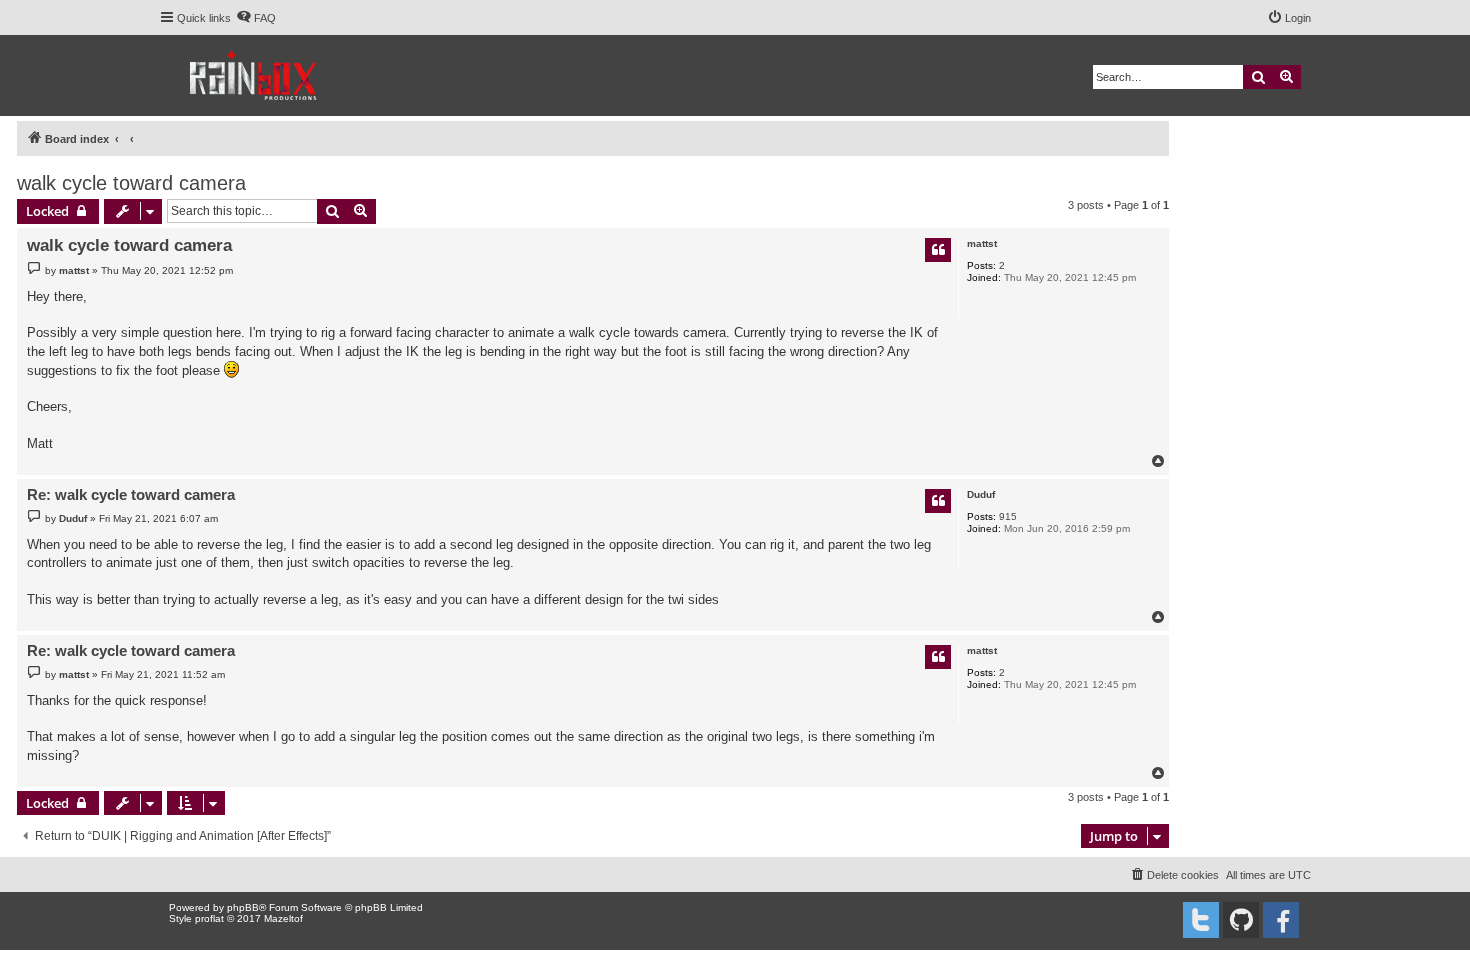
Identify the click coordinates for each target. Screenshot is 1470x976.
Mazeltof (283, 918)
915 (1008, 516)
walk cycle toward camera (131, 183)
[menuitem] (256, 18)
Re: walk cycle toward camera (131, 494)
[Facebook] (1281, 920)
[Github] (1241, 920)
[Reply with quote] (938, 250)
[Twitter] (1201, 920)
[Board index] (254, 75)
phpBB (243, 907)
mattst (982, 243)
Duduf (981, 494)
